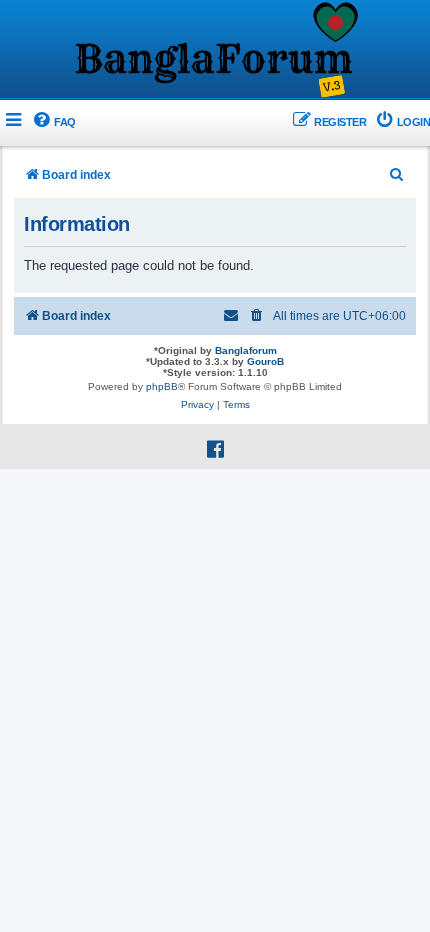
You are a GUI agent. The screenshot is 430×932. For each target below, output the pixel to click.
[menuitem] (53, 122)
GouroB (265, 361)
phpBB (162, 386)
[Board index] (215, 51)
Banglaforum (246, 350)
